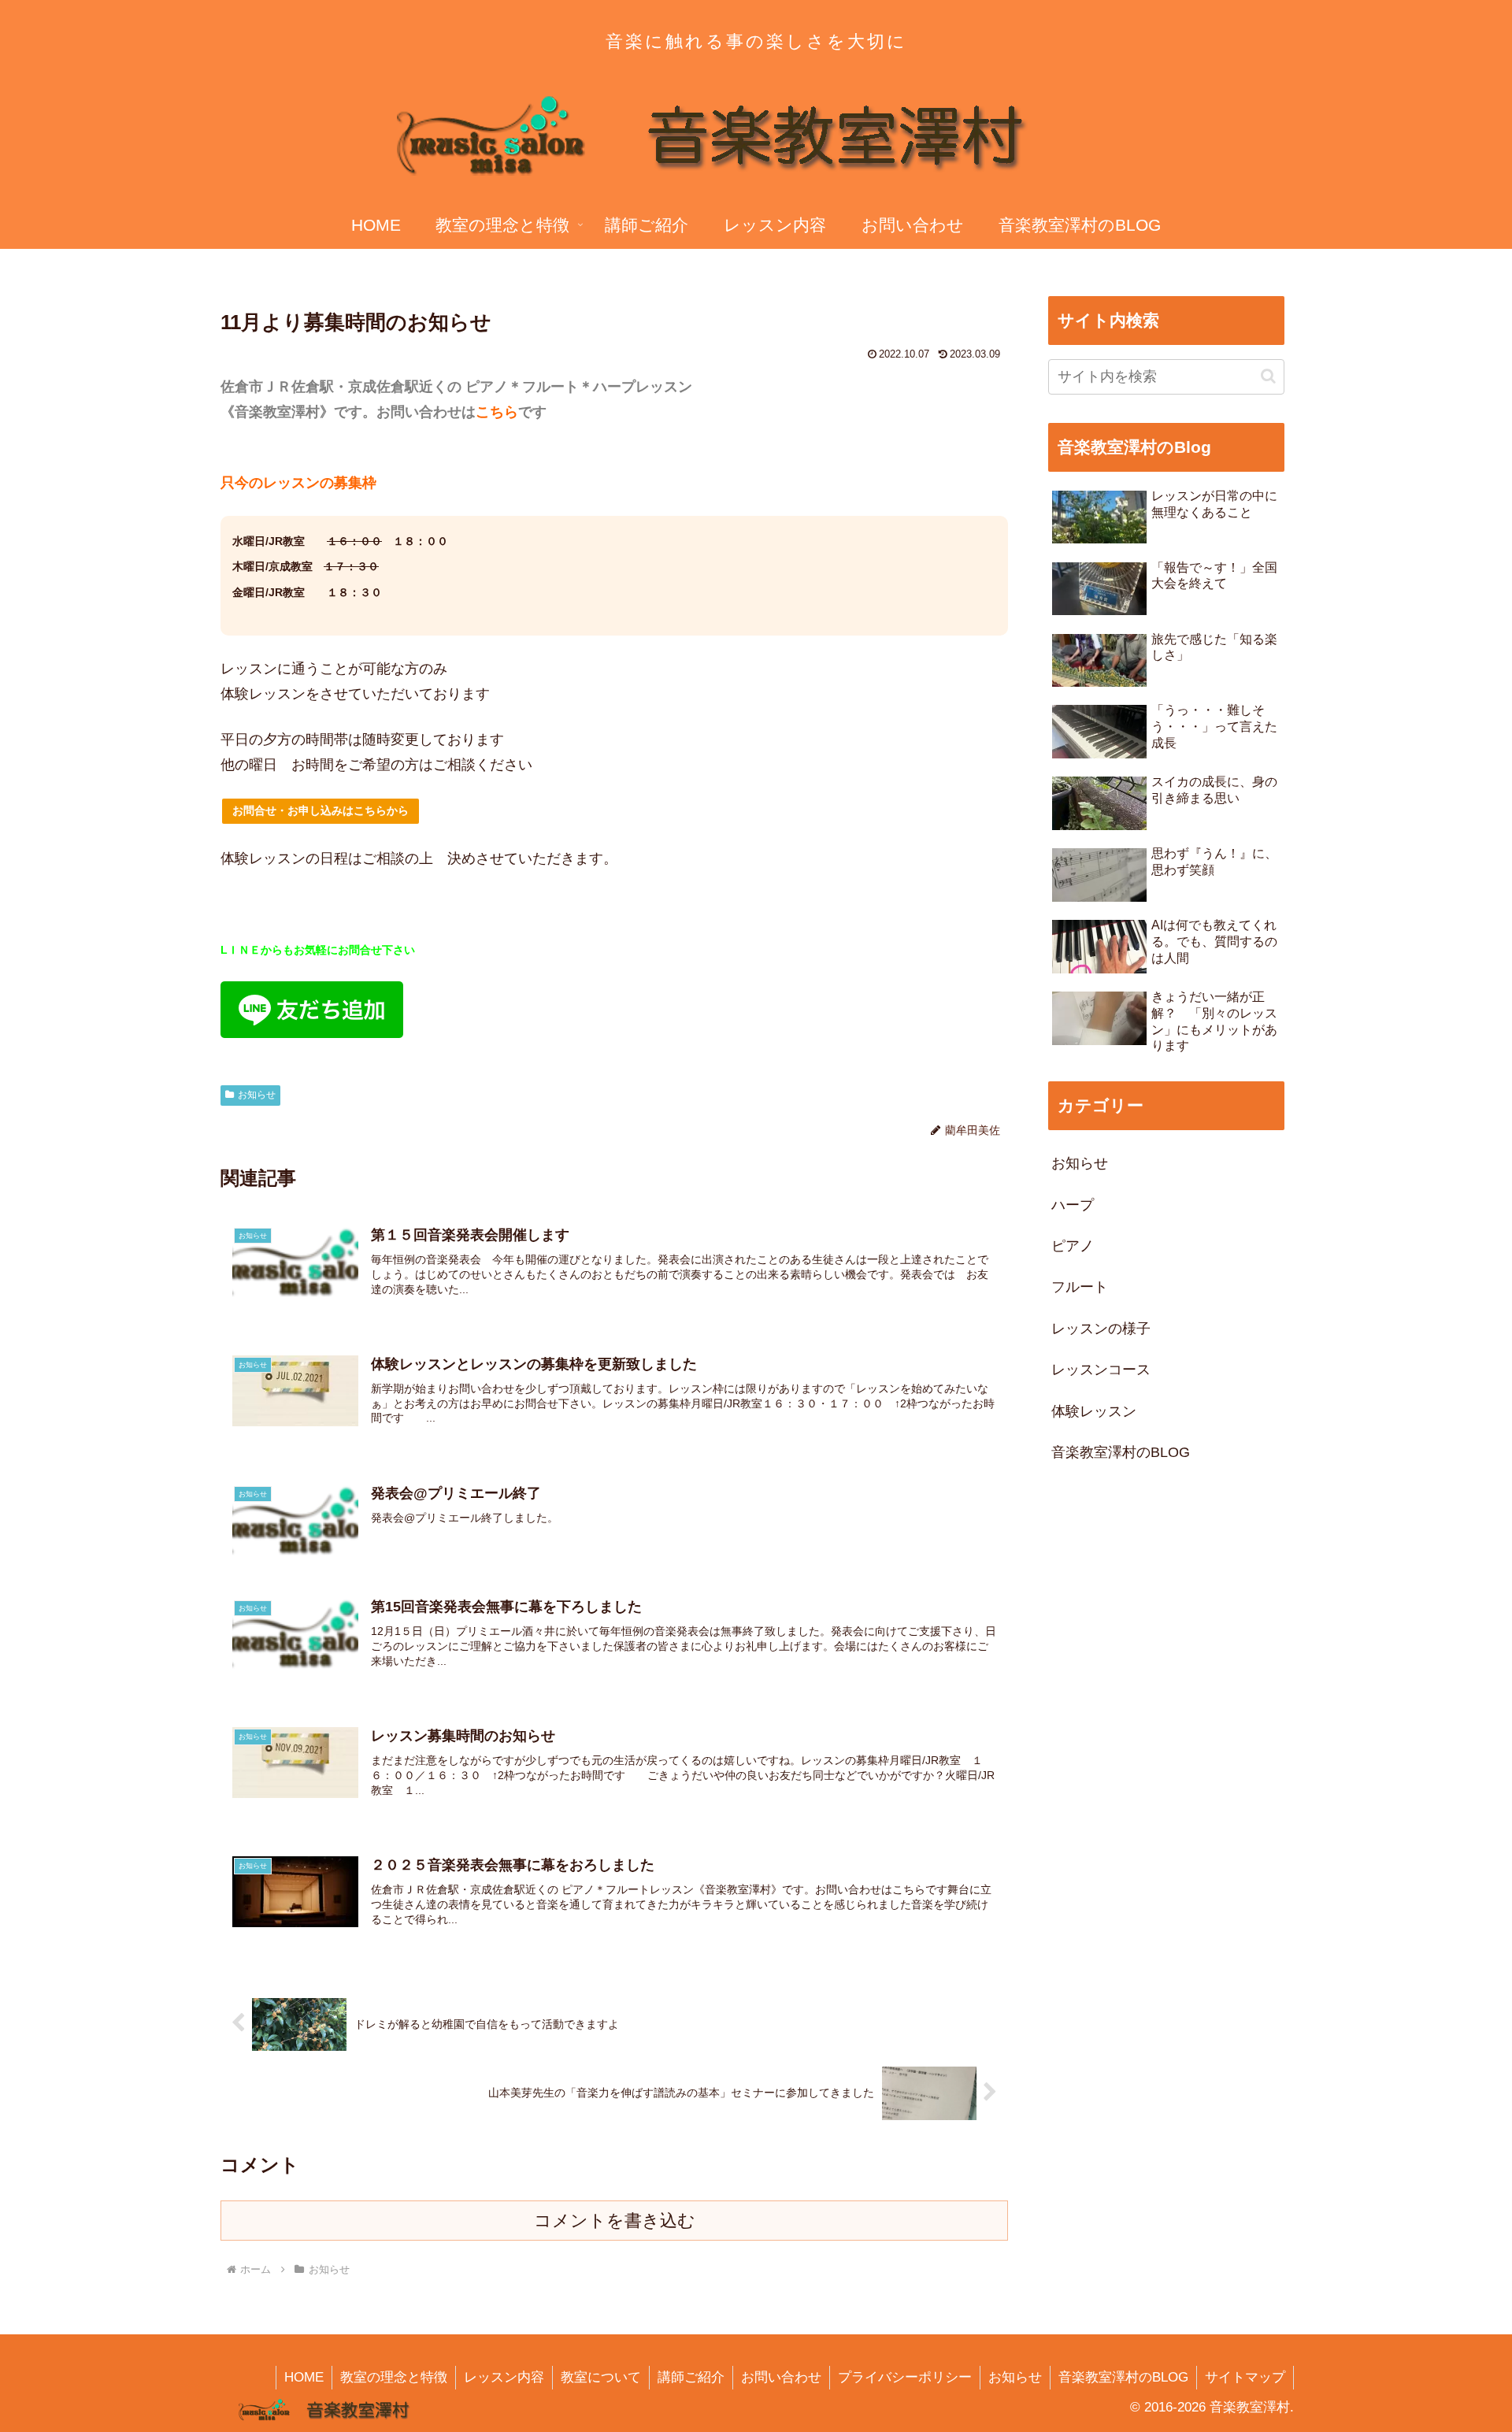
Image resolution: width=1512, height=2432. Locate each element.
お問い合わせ (781, 2377)
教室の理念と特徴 (394, 2377)
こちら (497, 412)
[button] (1268, 376)
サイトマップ (1245, 2377)
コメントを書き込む (615, 2221)
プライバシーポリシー (905, 2377)
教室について (601, 2377)
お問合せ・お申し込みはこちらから (321, 810)
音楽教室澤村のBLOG (1123, 2377)
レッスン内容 (504, 2377)
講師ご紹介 (691, 2377)
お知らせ (257, 1095)
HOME (304, 2377)
